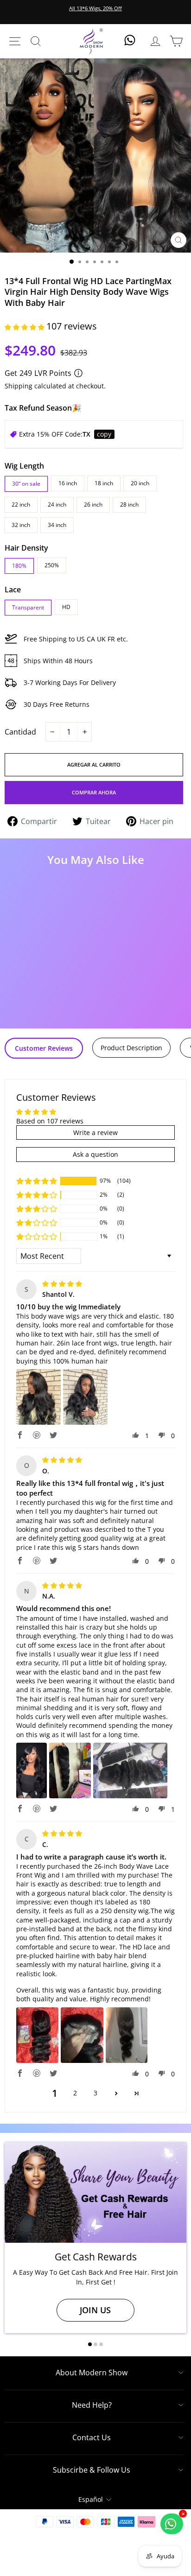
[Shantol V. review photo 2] (85, 1397)
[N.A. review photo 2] (70, 1770)
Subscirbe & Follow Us (92, 2470)
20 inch (140, 483)
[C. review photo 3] (127, 2035)
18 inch (104, 483)
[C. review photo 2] (82, 2035)
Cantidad (20, 732)
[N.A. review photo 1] (32, 1770)
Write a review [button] (95, 1133)
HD (66, 607)
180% (19, 566)
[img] (62, 1284)
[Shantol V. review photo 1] (38, 1397)
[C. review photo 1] (37, 2035)
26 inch (93, 504)
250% (52, 565)
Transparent (28, 607)
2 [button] (75, 2093)
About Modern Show (92, 2373)
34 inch (57, 525)
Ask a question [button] (95, 1154)
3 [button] (95, 2093)
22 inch (21, 504)
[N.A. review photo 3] (130, 1770)
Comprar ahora (94, 792)
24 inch (57, 504)
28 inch (129, 504)
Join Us (95, 2310)
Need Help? (92, 2405)
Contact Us (92, 2437)
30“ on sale (26, 484)
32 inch (21, 525)
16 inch (68, 483)
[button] (25, 327)
